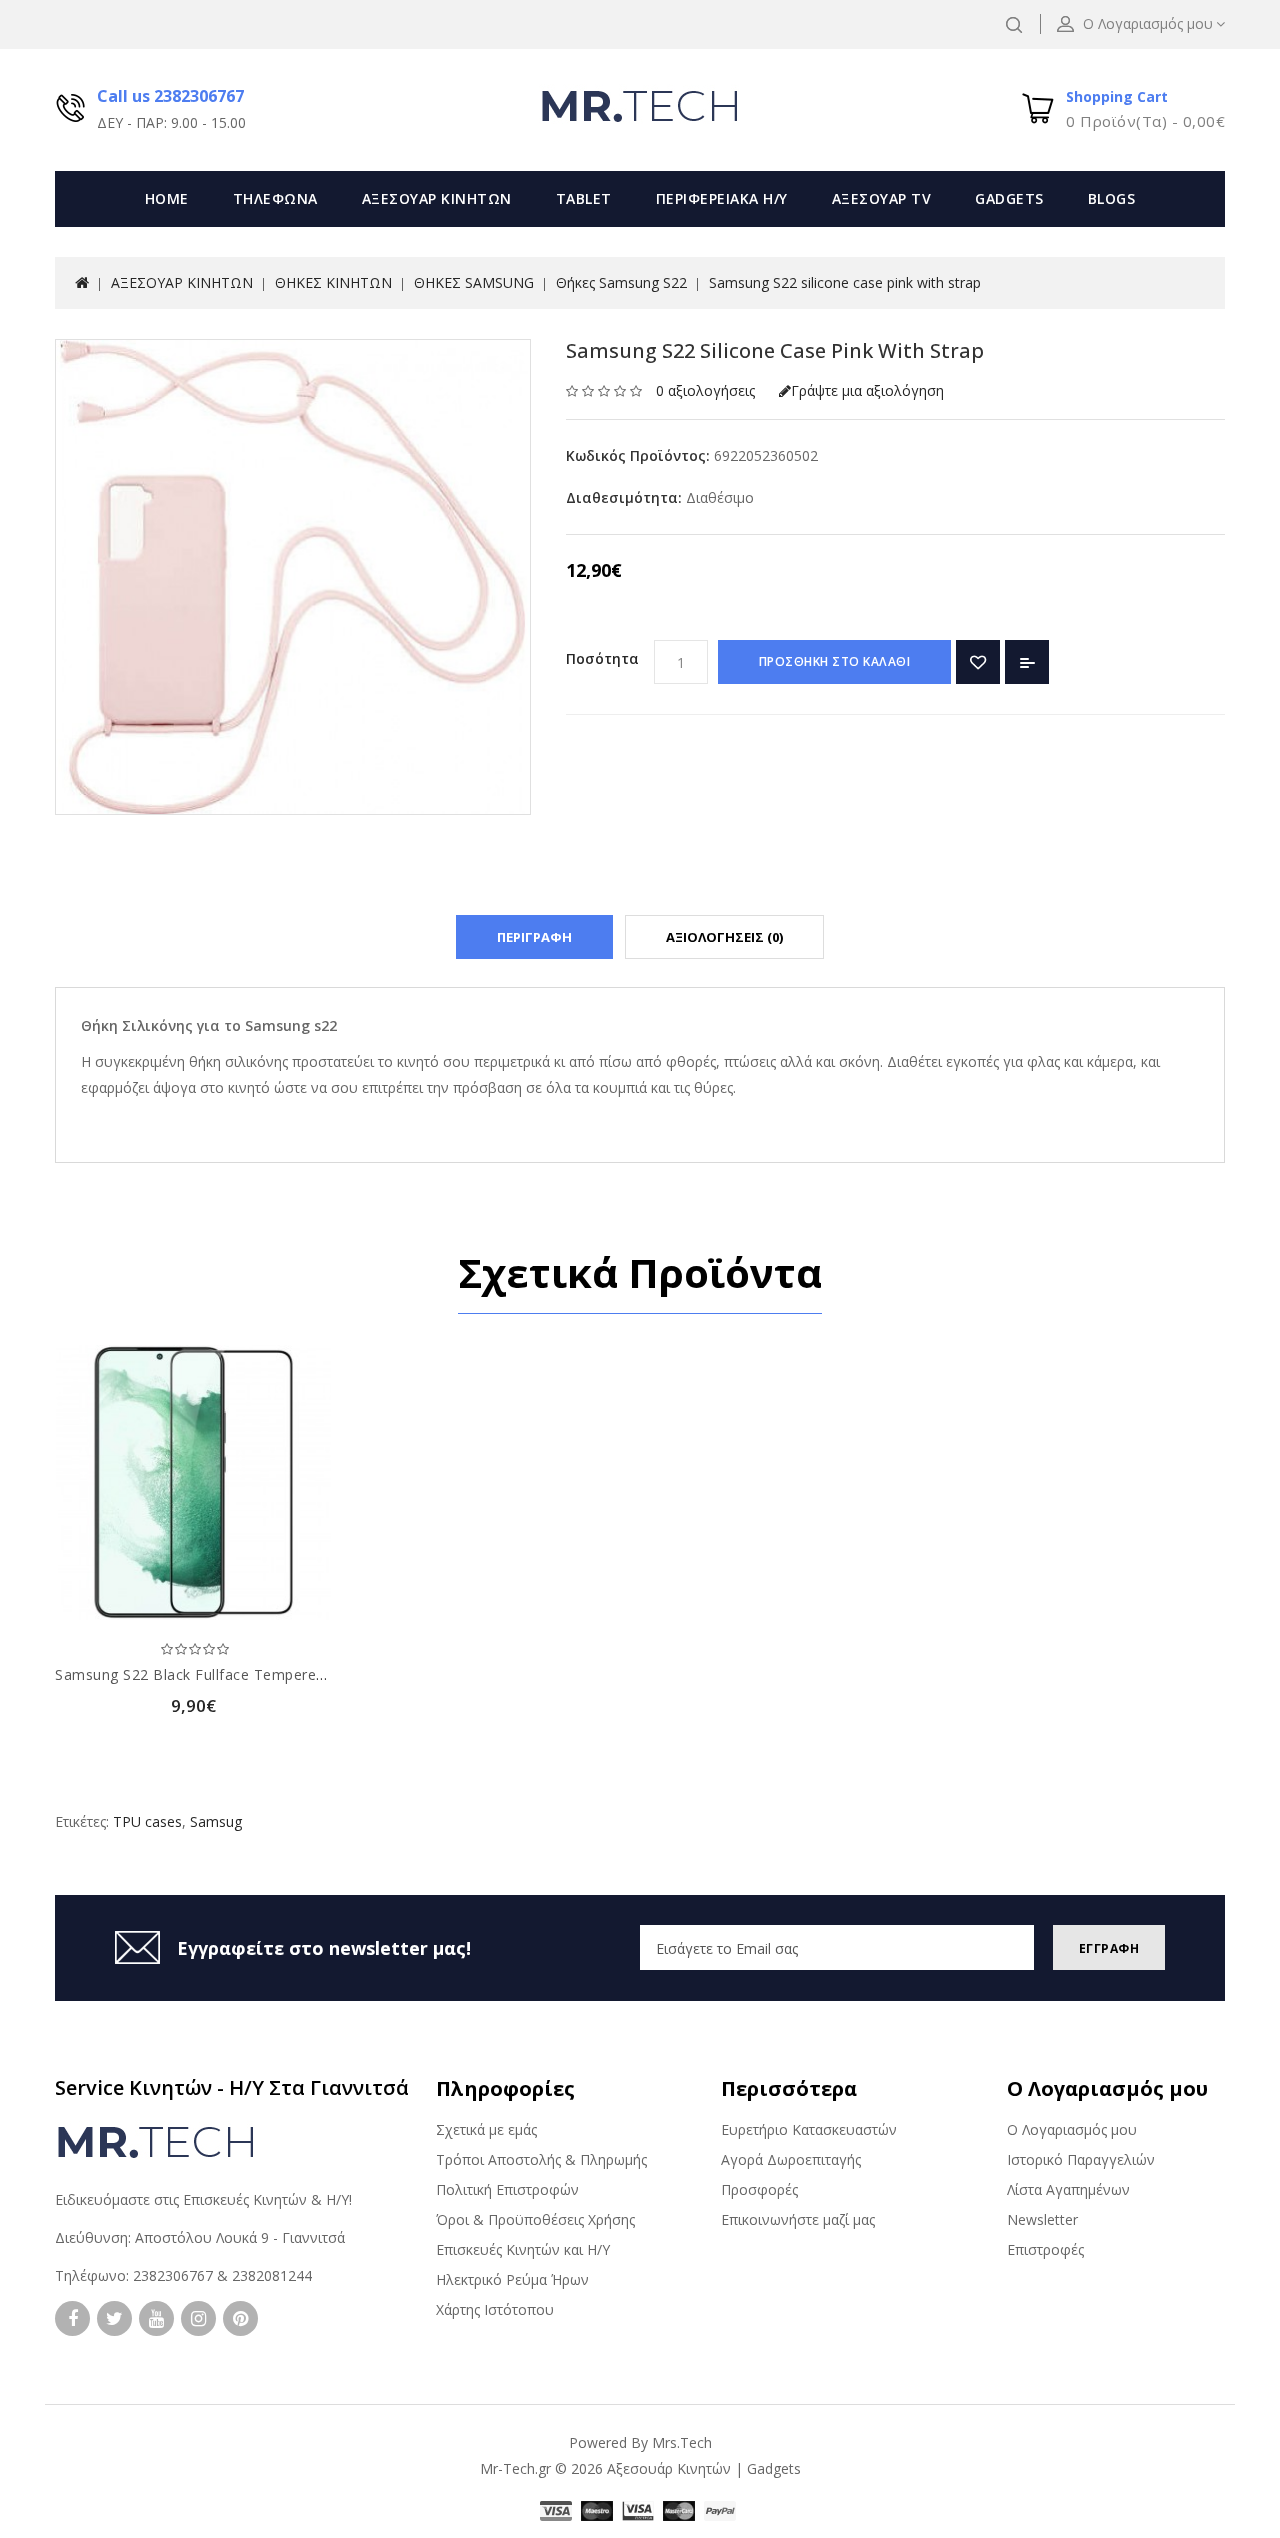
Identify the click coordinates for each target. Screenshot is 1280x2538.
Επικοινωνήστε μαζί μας (798, 2219)
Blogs (1112, 198)
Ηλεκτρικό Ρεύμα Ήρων (512, 2279)
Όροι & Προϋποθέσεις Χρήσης (535, 2219)
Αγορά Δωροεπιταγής (791, 2159)
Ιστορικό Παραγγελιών (1081, 2159)
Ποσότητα (602, 658)
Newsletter (1042, 2219)
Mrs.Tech (682, 2442)
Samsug (216, 1821)
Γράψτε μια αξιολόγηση (867, 390)
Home (167, 198)
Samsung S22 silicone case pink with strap (845, 282)
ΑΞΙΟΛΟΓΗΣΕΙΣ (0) (724, 937)
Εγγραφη (1109, 1948)
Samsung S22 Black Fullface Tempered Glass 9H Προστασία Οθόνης (292, 1674)
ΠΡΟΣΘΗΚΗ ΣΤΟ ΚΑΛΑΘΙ (835, 661)
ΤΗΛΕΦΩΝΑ (275, 198)
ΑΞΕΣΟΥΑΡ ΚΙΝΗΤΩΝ (437, 198)
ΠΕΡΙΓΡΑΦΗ (534, 937)
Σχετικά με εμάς (486, 2129)
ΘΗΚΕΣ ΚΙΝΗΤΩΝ (333, 282)
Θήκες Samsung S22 (621, 282)
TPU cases (147, 1821)
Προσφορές (759, 2189)
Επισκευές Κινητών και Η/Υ (523, 2249)
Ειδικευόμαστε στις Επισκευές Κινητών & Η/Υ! (203, 2199)
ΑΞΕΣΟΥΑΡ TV (882, 198)
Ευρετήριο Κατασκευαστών (809, 2129)
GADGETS (1009, 198)
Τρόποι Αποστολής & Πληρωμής (541, 2159)
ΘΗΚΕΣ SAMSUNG (474, 282)
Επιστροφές (1045, 2249)
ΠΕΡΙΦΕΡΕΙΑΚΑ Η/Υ (722, 198)
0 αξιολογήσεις (705, 390)
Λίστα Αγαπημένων (1068, 2189)
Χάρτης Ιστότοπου (495, 2309)
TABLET (584, 198)
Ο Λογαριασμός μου (1072, 2129)
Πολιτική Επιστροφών (507, 2189)
